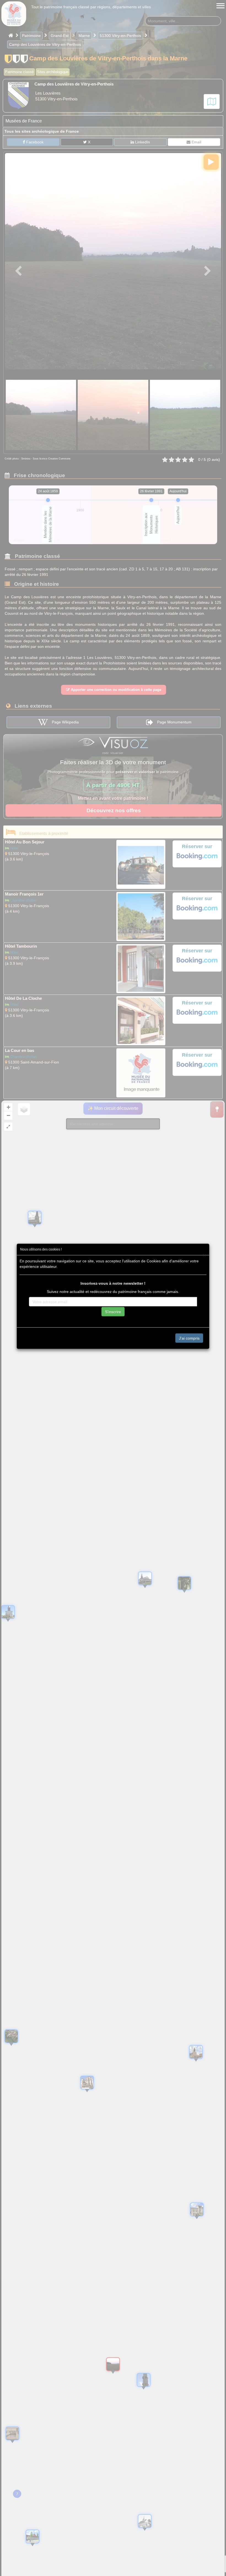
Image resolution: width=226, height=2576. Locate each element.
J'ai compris (189, 1338)
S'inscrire (113, 1311)
